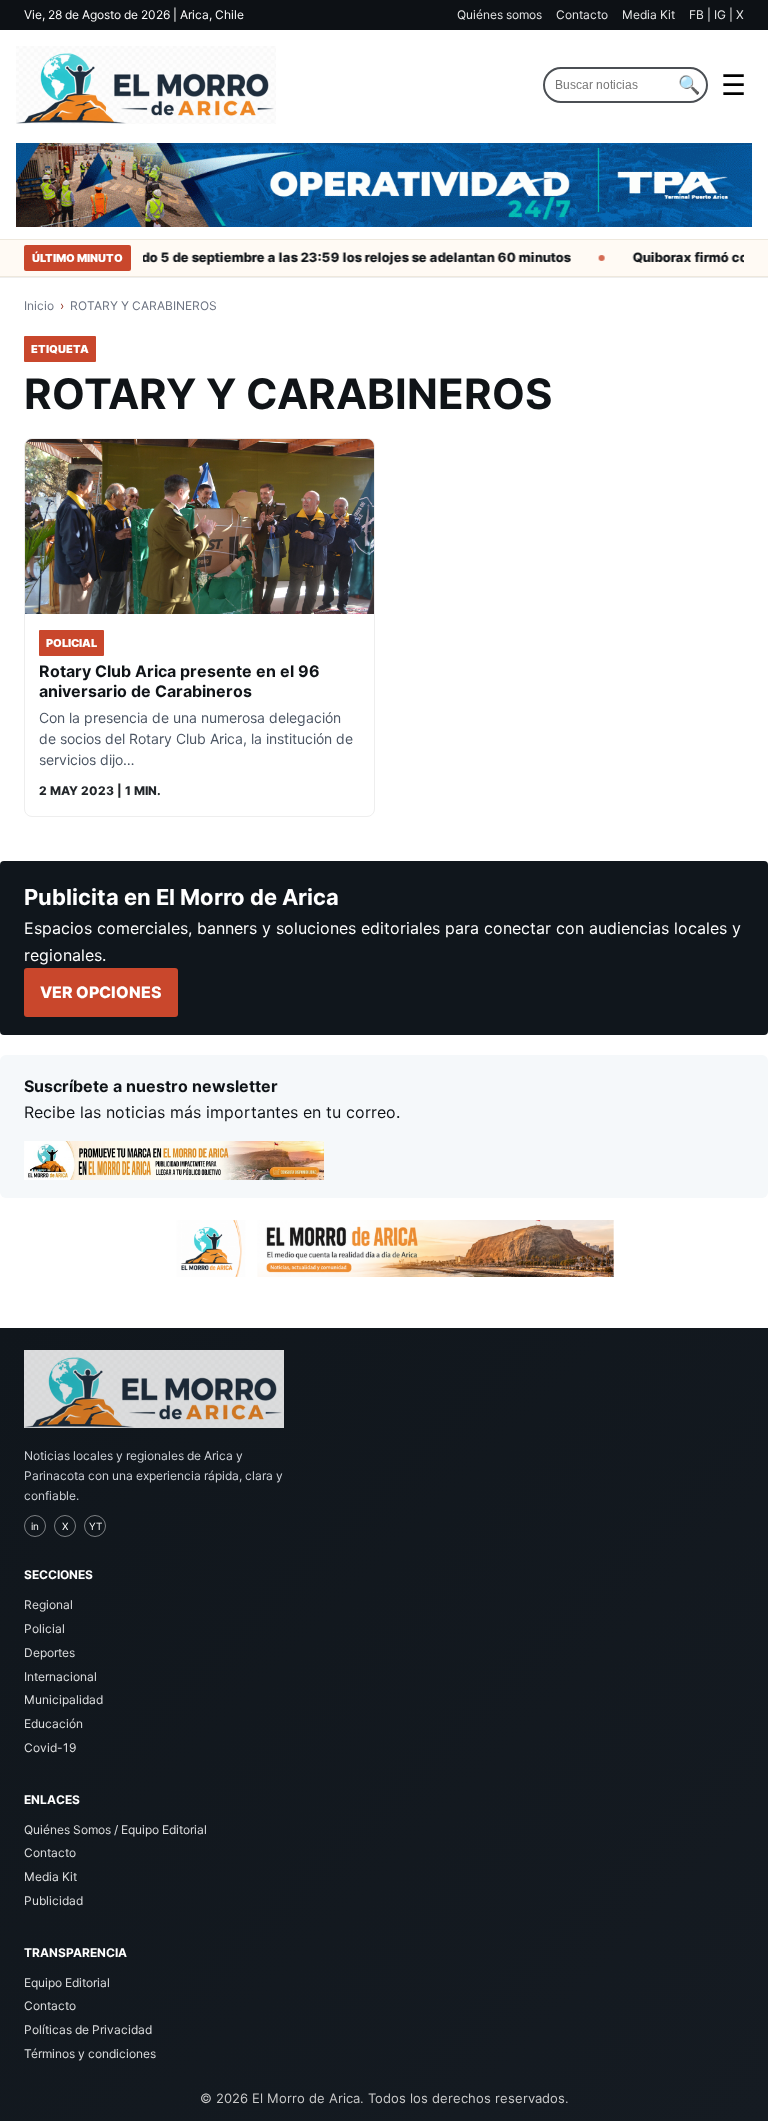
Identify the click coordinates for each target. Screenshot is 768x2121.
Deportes (49, 1652)
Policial (44, 1628)
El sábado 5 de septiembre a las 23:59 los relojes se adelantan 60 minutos (317, 257)
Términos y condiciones (90, 2053)
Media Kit (648, 14)
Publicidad (53, 1900)
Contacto (582, 14)
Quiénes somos (499, 14)
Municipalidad (63, 1699)
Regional (48, 1604)
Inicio (39, 305)
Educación (53, 1723)
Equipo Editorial (67, 1982)
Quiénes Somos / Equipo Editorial (115, 1829)
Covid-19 (50, 1747)
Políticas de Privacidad (88, 2029)
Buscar (689, 85)
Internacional (60, 1676)
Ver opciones (101, 992)
